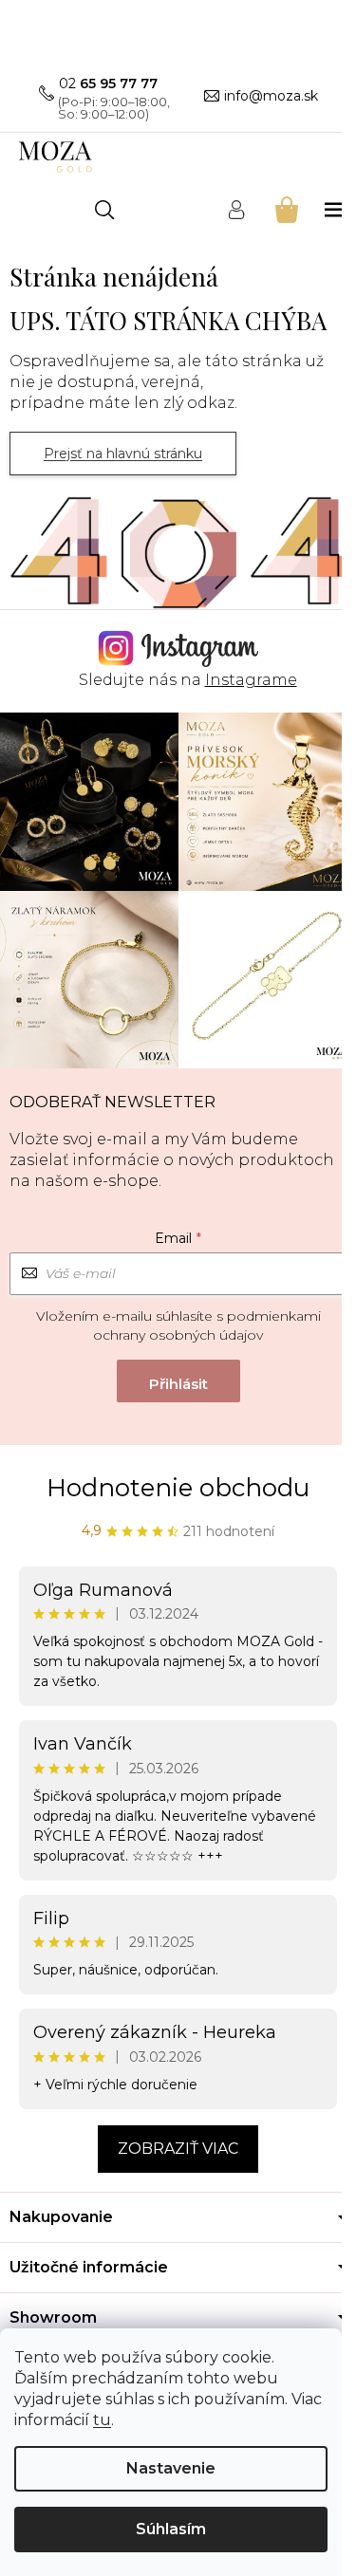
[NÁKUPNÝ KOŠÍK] (285, 209)
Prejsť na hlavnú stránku (123, 454)
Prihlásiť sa (178, 1381)
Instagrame (251, 680)
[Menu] (336, 209)
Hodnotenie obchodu (178, 1488)
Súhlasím (171, 2529)
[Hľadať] (104, 210)
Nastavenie (171, 2468)
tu (102, 2420)
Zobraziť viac (178, 2149)
